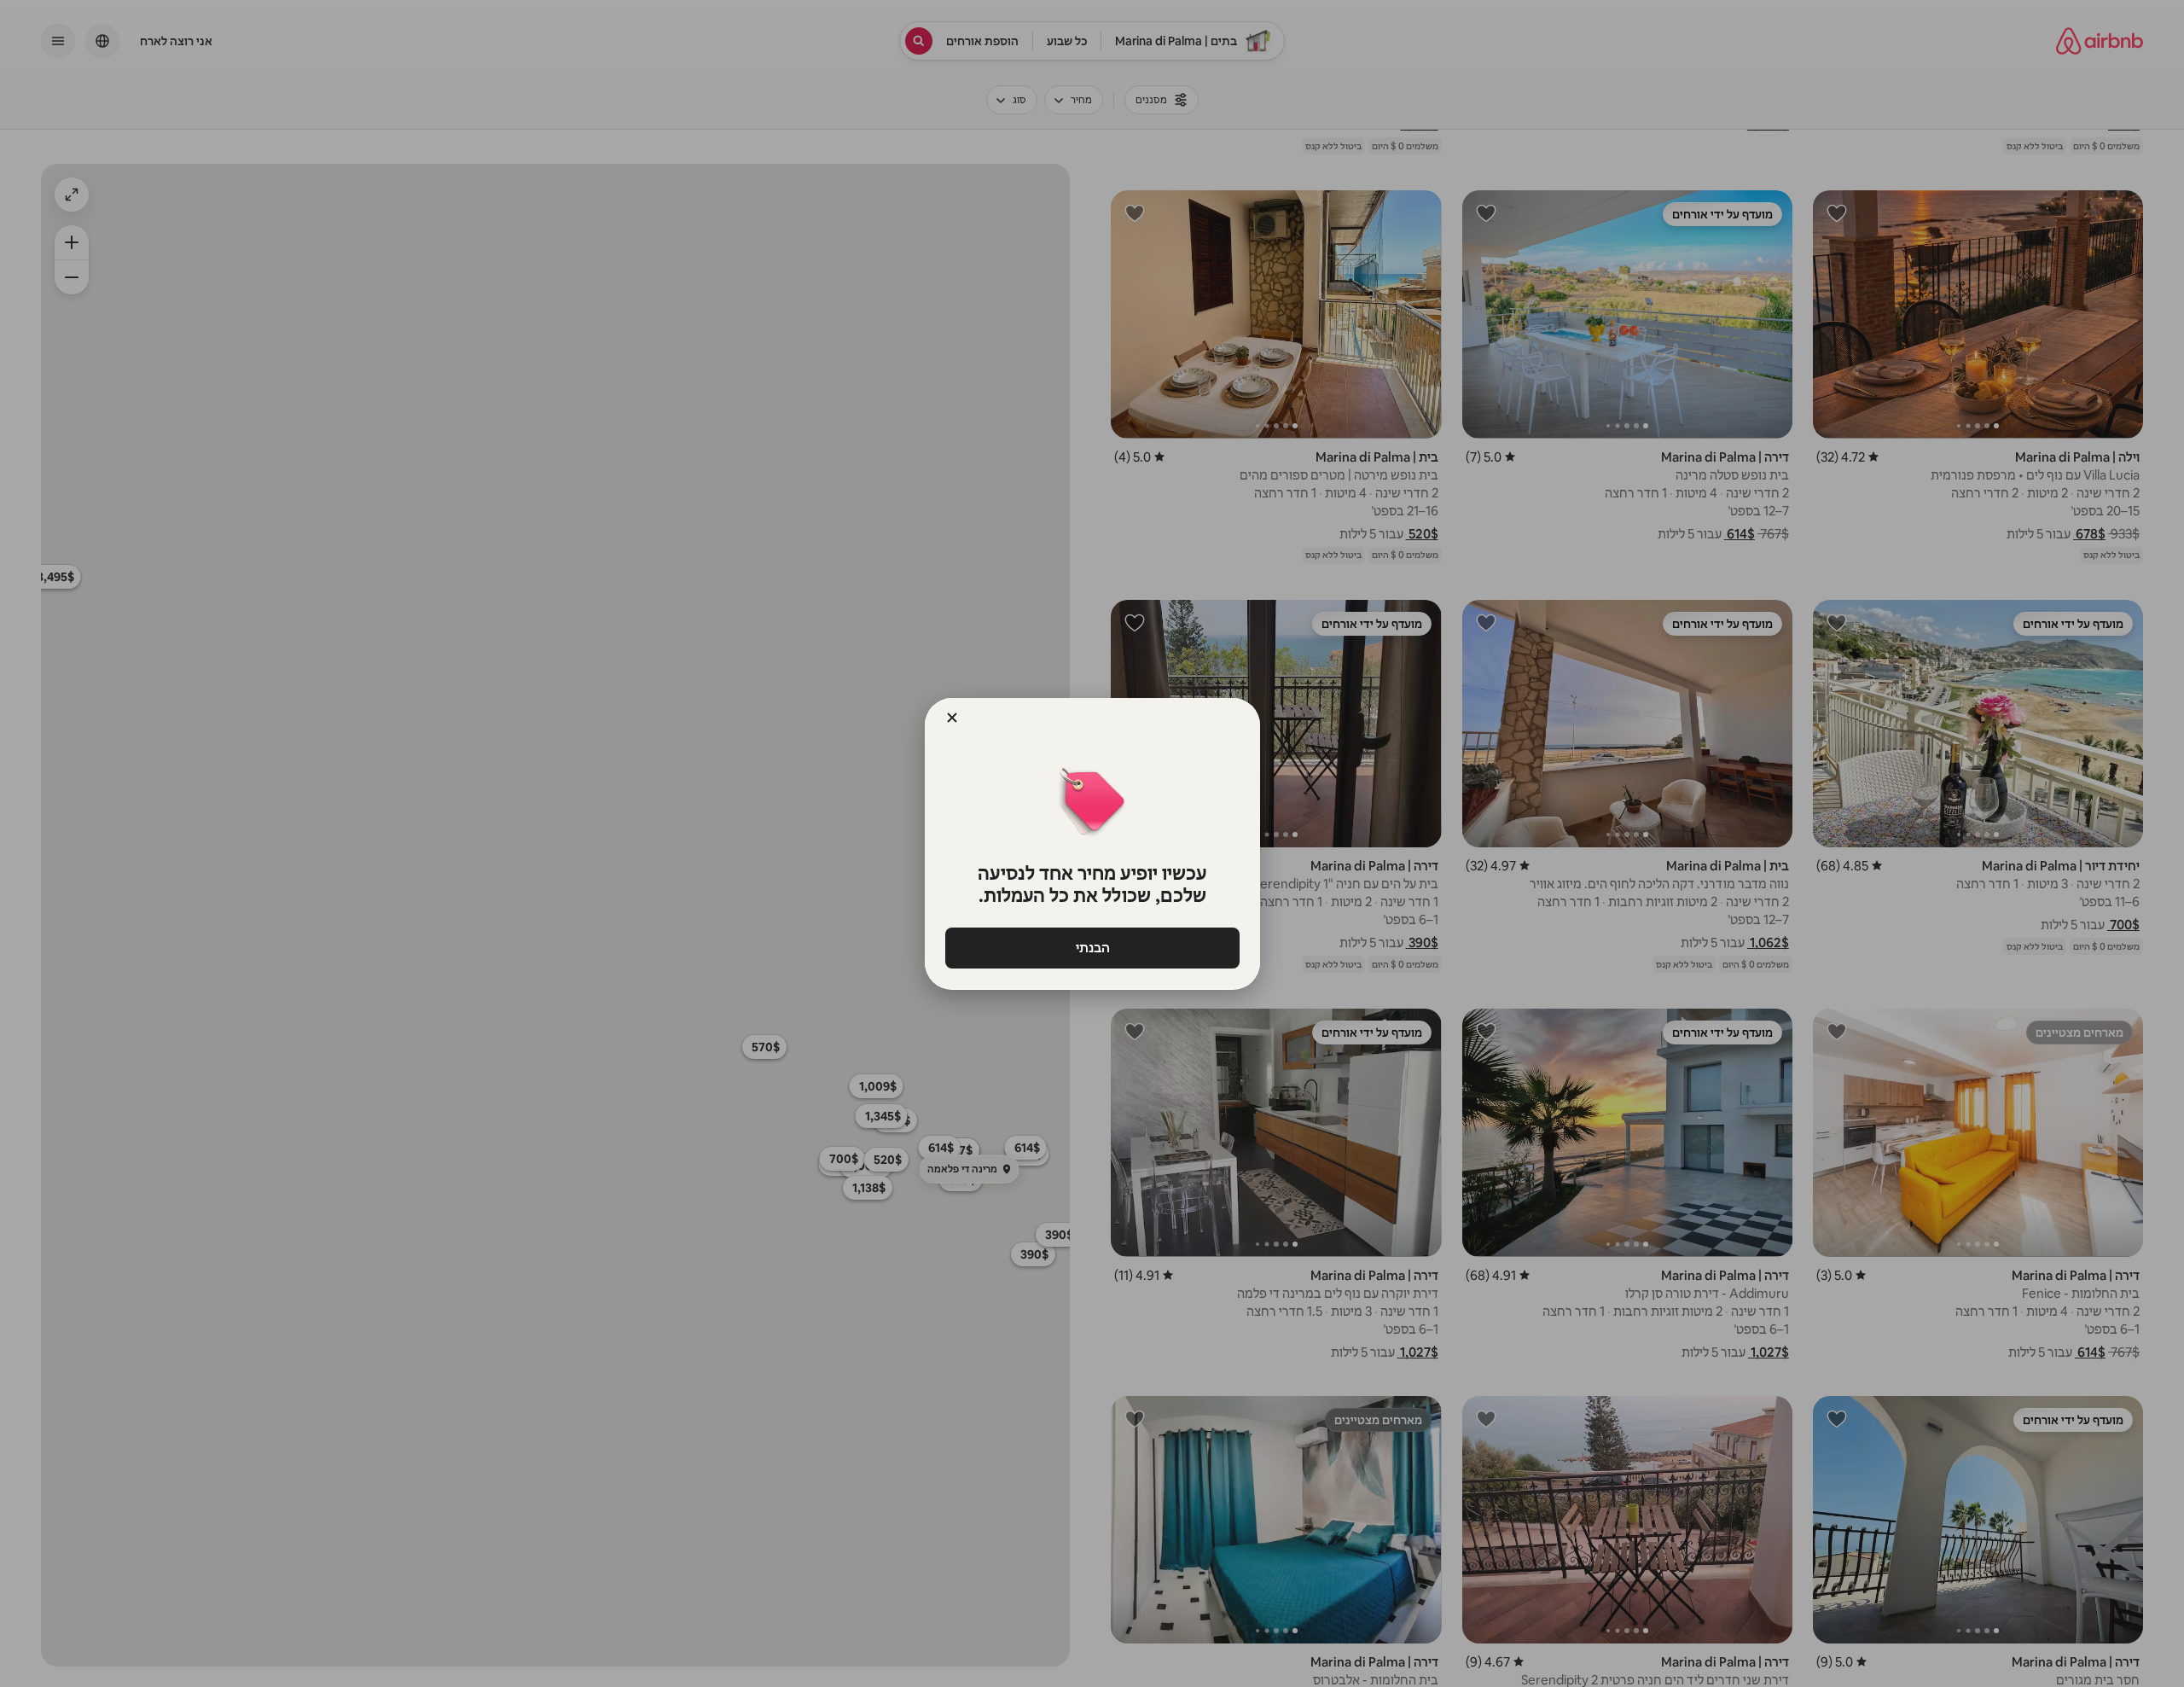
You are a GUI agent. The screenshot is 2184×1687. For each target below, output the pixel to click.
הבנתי (1092, 948)
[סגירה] (952, 718)
